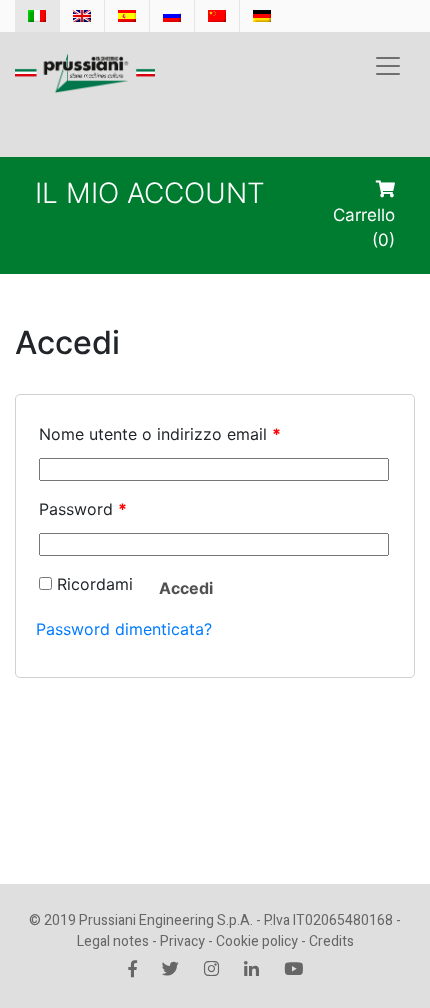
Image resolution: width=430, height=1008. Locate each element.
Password (83, 509)
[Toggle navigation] (388, 66)
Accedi (186, 588)
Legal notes (113, 941)
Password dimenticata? (124, 629)
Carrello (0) (364, 227)
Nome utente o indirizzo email (160, 434)
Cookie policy (257, 941)
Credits (331, 941)
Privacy (182, 941)
